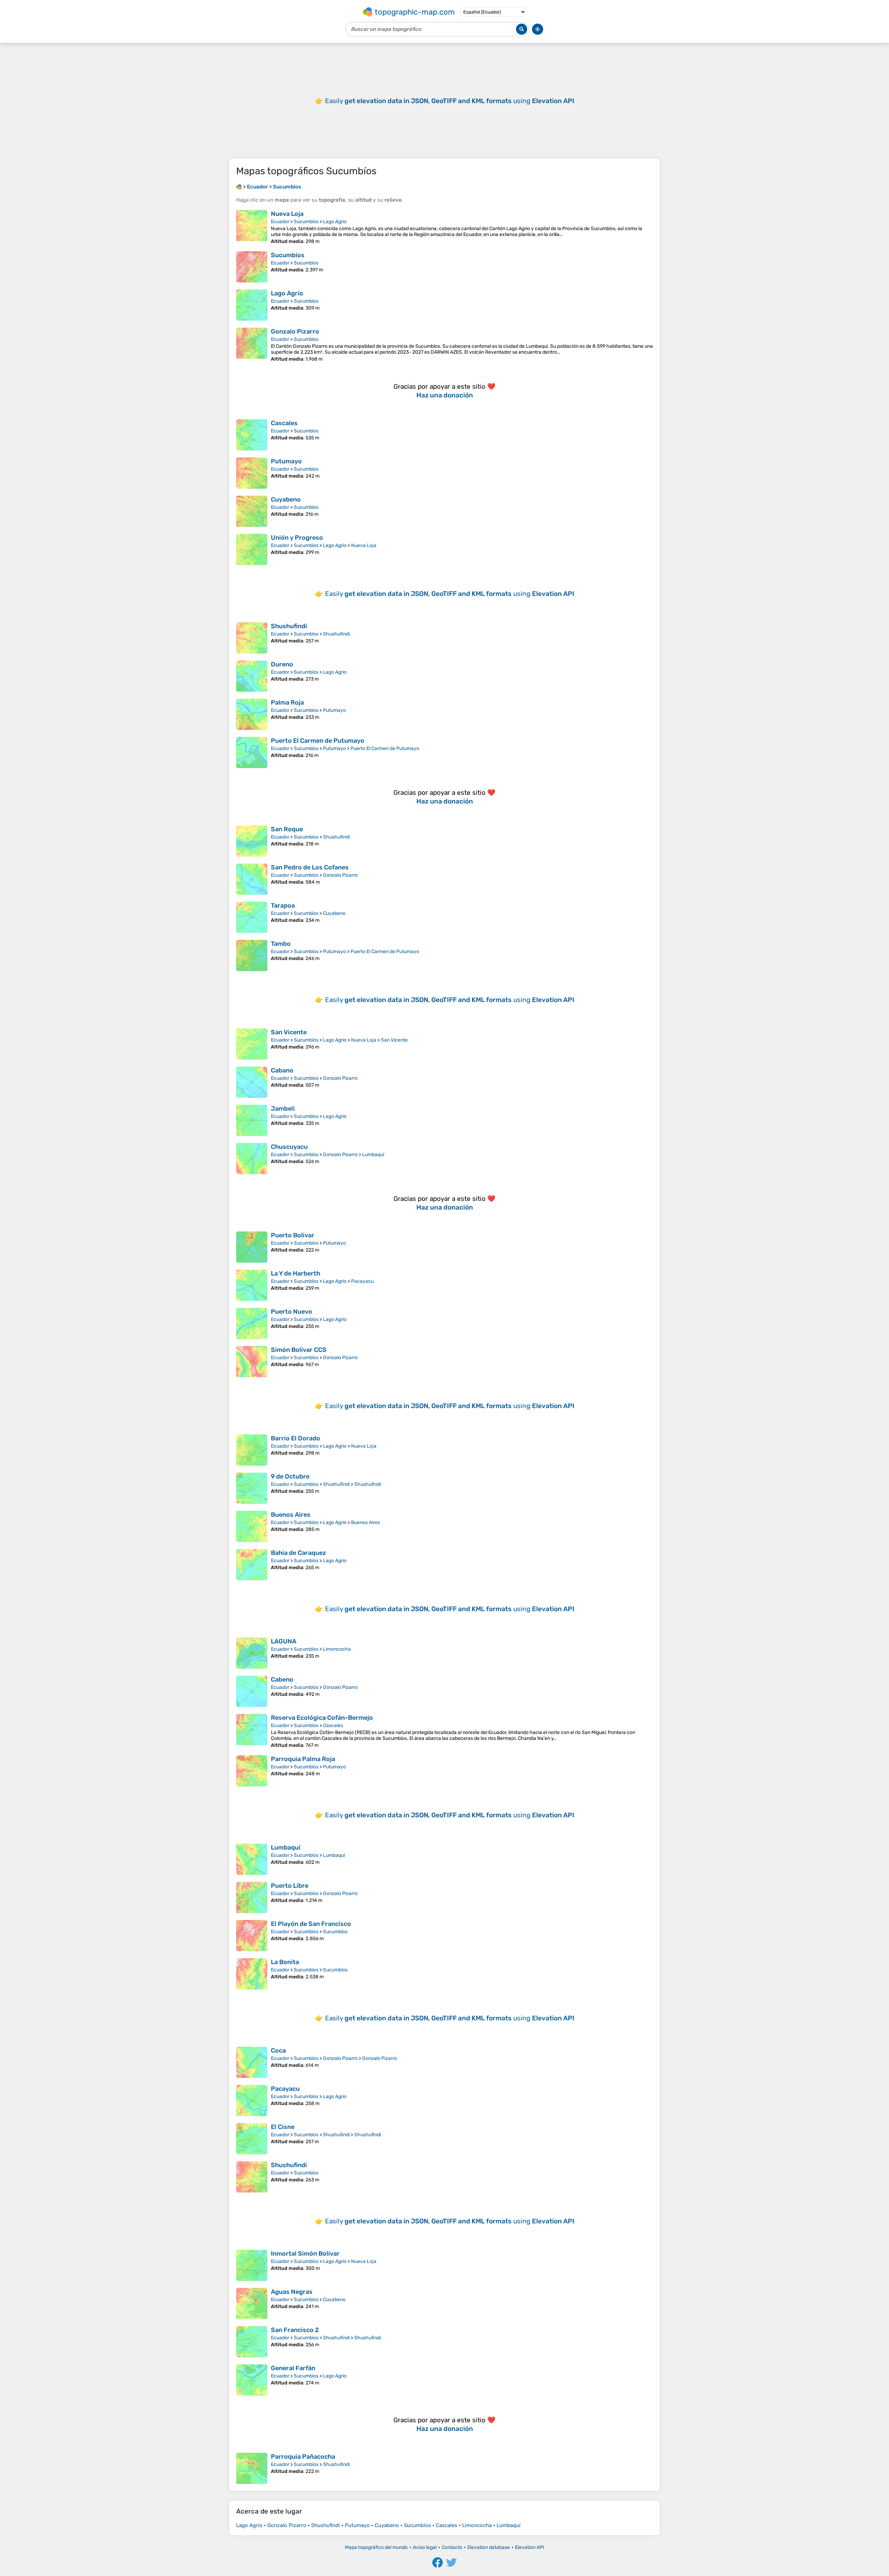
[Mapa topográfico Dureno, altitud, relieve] (252, 676)
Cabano (282, 1070)
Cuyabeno (286, 499)
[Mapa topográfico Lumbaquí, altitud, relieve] (252, 1859)
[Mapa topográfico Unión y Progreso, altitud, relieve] (252, 549)
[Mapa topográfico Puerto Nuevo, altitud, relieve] (252, 1323)
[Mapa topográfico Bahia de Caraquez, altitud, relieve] (252, 1565)
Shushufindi (289, 626)
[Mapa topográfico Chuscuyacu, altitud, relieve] (252, 1159)
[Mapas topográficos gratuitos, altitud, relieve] (239, 187)
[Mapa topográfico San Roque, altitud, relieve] (252, 841)
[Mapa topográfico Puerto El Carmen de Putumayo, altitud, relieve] (252, 752)
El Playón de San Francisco (311, 1924)
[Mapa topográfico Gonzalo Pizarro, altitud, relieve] (252, 345)
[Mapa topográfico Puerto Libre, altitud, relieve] (252, 1897)
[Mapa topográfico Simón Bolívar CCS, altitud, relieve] (252, 1362)
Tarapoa (283, 906)
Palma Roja (287, 702)
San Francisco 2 (295, 2330)
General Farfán (293, 2368)
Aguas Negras (292, 2292)
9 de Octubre (290, 1476)
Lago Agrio (335, 222)
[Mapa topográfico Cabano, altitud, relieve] (252, 1082)
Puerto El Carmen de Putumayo (318, 741)
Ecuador (280, 222)
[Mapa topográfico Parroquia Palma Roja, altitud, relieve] (252, 1771)
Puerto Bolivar (293, 1235)
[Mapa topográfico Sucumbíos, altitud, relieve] (252, 267)
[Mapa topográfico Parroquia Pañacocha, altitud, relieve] (252, 2468)
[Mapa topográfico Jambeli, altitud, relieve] (252, 1120)
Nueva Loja (287, 214)
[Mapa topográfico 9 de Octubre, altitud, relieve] (252, 1488)
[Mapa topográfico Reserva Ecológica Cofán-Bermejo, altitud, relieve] (252, 1731)
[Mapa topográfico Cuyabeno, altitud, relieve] (252, 511)
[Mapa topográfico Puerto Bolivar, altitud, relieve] (252, 1247)
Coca (278, 2051)
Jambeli (283, 1109)
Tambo (281, 944)
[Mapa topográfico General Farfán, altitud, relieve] (252, 2380)
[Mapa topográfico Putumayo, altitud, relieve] (252, 473)
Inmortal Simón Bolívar (305, 2254)
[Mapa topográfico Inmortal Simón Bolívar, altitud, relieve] (252, 2265)
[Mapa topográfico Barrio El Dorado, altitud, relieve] (252, 1450)
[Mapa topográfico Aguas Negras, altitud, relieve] (252, 2304)
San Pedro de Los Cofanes (310, 867)
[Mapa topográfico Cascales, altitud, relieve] (252, 435)
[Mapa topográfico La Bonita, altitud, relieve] (252, 1974)
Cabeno (282, 1680)
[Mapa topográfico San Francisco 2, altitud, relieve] (252, 2342)
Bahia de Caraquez (298, 1553)
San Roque (287, 829)
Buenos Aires (291, 1515)
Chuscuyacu (289, 1147)
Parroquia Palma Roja (303, 1759)
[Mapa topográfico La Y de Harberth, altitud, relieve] (252, 1285)
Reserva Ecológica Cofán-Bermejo (322, 1718)
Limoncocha (337, 1649)
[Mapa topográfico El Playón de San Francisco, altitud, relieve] (252, 1936)
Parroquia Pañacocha (303, 2457)
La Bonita (285, 1962)
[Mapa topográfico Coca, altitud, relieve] (252, 2062)
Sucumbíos (306, 222)
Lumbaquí (373, 1155)
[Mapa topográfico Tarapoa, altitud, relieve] (252, 917)
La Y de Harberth (296, 1273)
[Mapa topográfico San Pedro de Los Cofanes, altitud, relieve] (252, 879)
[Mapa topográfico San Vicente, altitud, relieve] (252, 1044)
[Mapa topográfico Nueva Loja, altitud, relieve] (252, 227)
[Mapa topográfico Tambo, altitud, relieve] (252, 956)
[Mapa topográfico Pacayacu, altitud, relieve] (252, 2101)
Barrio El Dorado (296, 1438)
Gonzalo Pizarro (295, 331)
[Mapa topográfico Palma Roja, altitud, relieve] (252, 714)
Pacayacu (362, 1281)
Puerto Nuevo (292, 1312)
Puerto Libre (290, 1886)
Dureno (282, 664)
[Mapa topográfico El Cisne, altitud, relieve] (252, 2139)
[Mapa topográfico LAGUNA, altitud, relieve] (252, 1653)
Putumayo (286, 461)
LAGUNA (284, 1641)
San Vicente (289, 1032)
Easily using (450, 101)
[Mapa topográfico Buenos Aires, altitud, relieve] (252, 1526)
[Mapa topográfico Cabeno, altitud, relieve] (252, 1691)
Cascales (284, 423)
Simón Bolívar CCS (299, 1350)
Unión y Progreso (297, 538)
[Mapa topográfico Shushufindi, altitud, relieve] (252, 638)
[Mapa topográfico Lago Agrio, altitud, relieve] (252, 305)
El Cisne (283, 2127)
